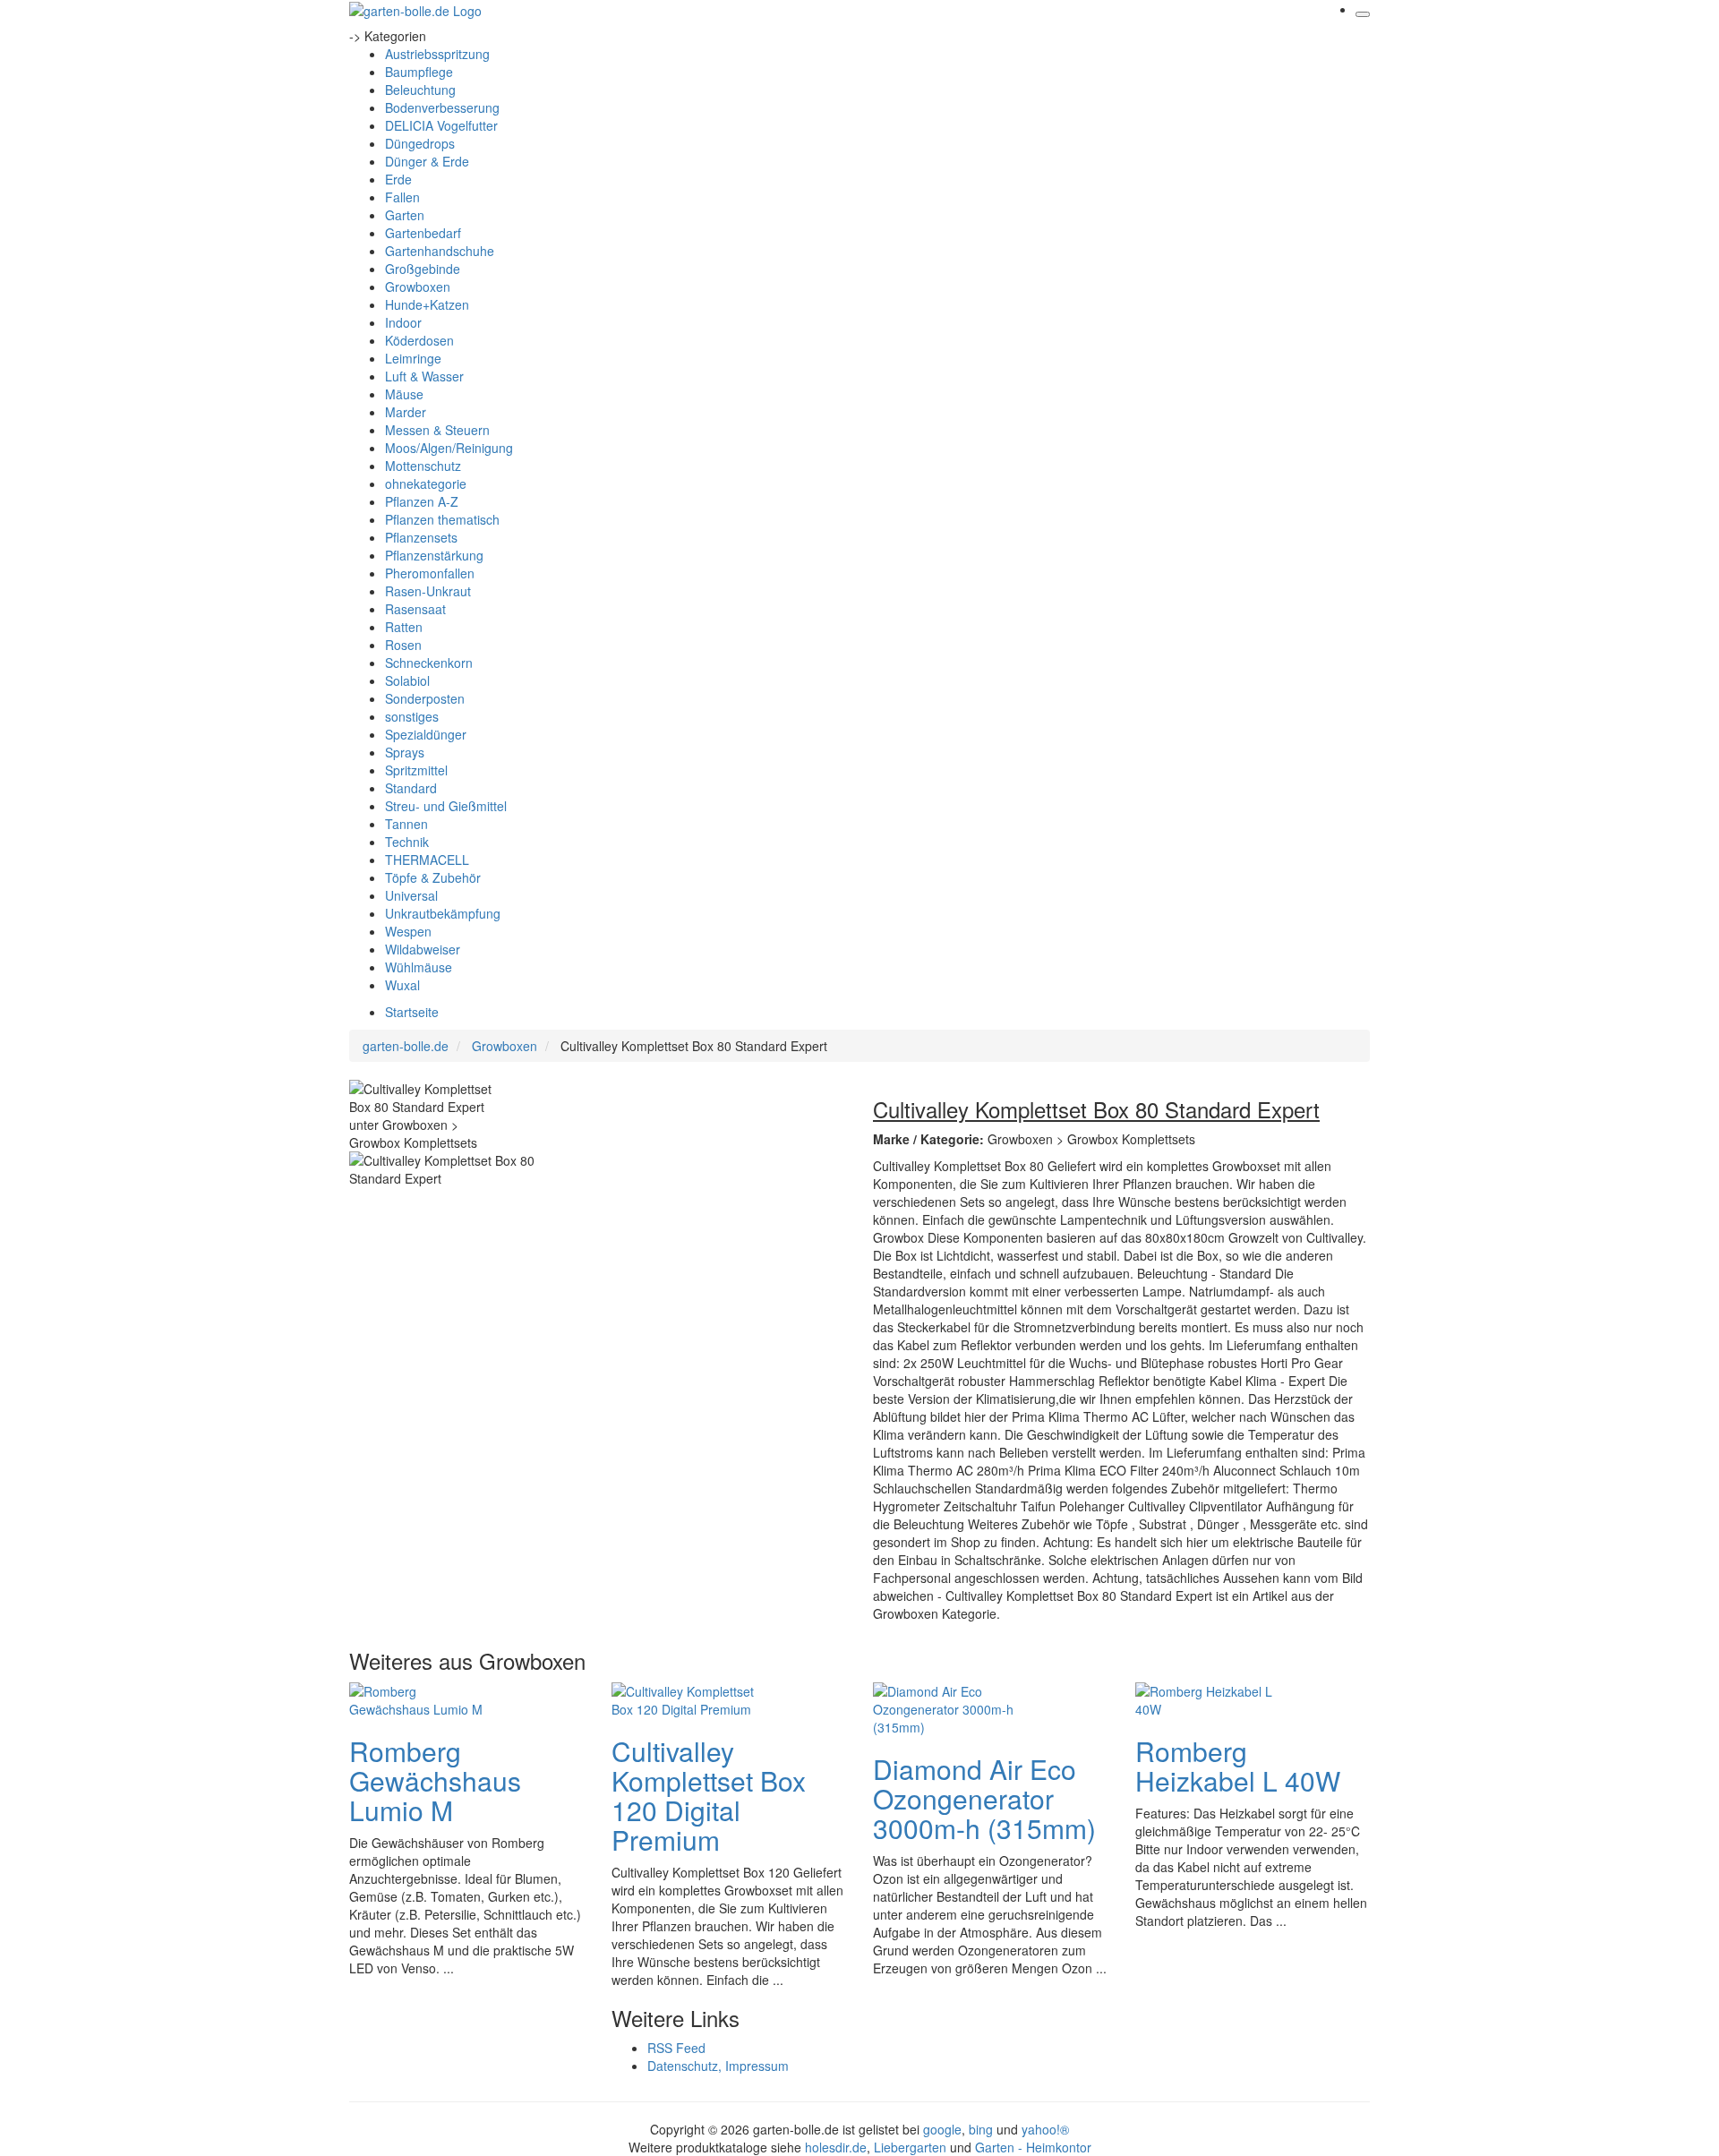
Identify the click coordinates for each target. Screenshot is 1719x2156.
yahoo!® (1045, 2129)
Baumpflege (419, 72)
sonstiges (412, 716)
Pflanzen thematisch (442, 519)
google (942, 2129)
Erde (398, 179)
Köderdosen (419, 340)
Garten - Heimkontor (1033, 2147)
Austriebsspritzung (437, 54)
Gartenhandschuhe (440, 251)
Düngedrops (420, 143)
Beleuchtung (420, 90)
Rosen (403, 645)
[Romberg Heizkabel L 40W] (1207, 1698)
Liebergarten (910, 2147)
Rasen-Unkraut (428, 591)
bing (981, 2129)
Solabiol (407, 680)
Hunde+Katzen (427, 304)
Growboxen (418, 287)
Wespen (408, 931)
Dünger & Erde (427, 161)
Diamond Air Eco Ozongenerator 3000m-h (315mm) (984, 1798)
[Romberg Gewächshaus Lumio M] (421, 1698)
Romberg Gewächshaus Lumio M (435, 1780)
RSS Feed (676, 2048)
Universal (411, 895)
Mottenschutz (423, 466)
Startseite (412, 1012)
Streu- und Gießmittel (446, 806)
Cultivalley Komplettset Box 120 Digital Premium (709, 1795)
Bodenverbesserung (442, 107)
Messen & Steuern (437, 430)
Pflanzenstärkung (434, 555)
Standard (411, 788)
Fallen (402, 197)
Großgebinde (423, 269)
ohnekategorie (426, 483)
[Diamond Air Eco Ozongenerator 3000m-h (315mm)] (945, 1707)
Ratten (404, 627)
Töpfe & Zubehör (433, 877)
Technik (407, 842)
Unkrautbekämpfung (443, 913)
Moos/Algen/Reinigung (449, 448)
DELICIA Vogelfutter (441, 125)
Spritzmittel (416, 770)
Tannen (406, 824)
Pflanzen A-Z (422, 501)
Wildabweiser (423, 949)
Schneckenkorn (429, 663)
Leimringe (413, 358)
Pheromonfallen (430, 573)
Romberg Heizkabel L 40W (1238, 1766)
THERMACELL (427, 860)
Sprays (405, 752)
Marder (406, 412)
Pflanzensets (421, 537)
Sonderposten (425, 698)
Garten (405, 215)
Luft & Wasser (424, 376)
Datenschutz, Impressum (718, 2066)
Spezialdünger (426, 734)
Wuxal (402, 985)
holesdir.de (836, 2147)
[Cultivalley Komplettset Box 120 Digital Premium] (683, 1698)
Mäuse (404, 394)
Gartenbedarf (423, 233)
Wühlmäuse (419, 967)
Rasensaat (415, 609)
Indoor (403, 322)
